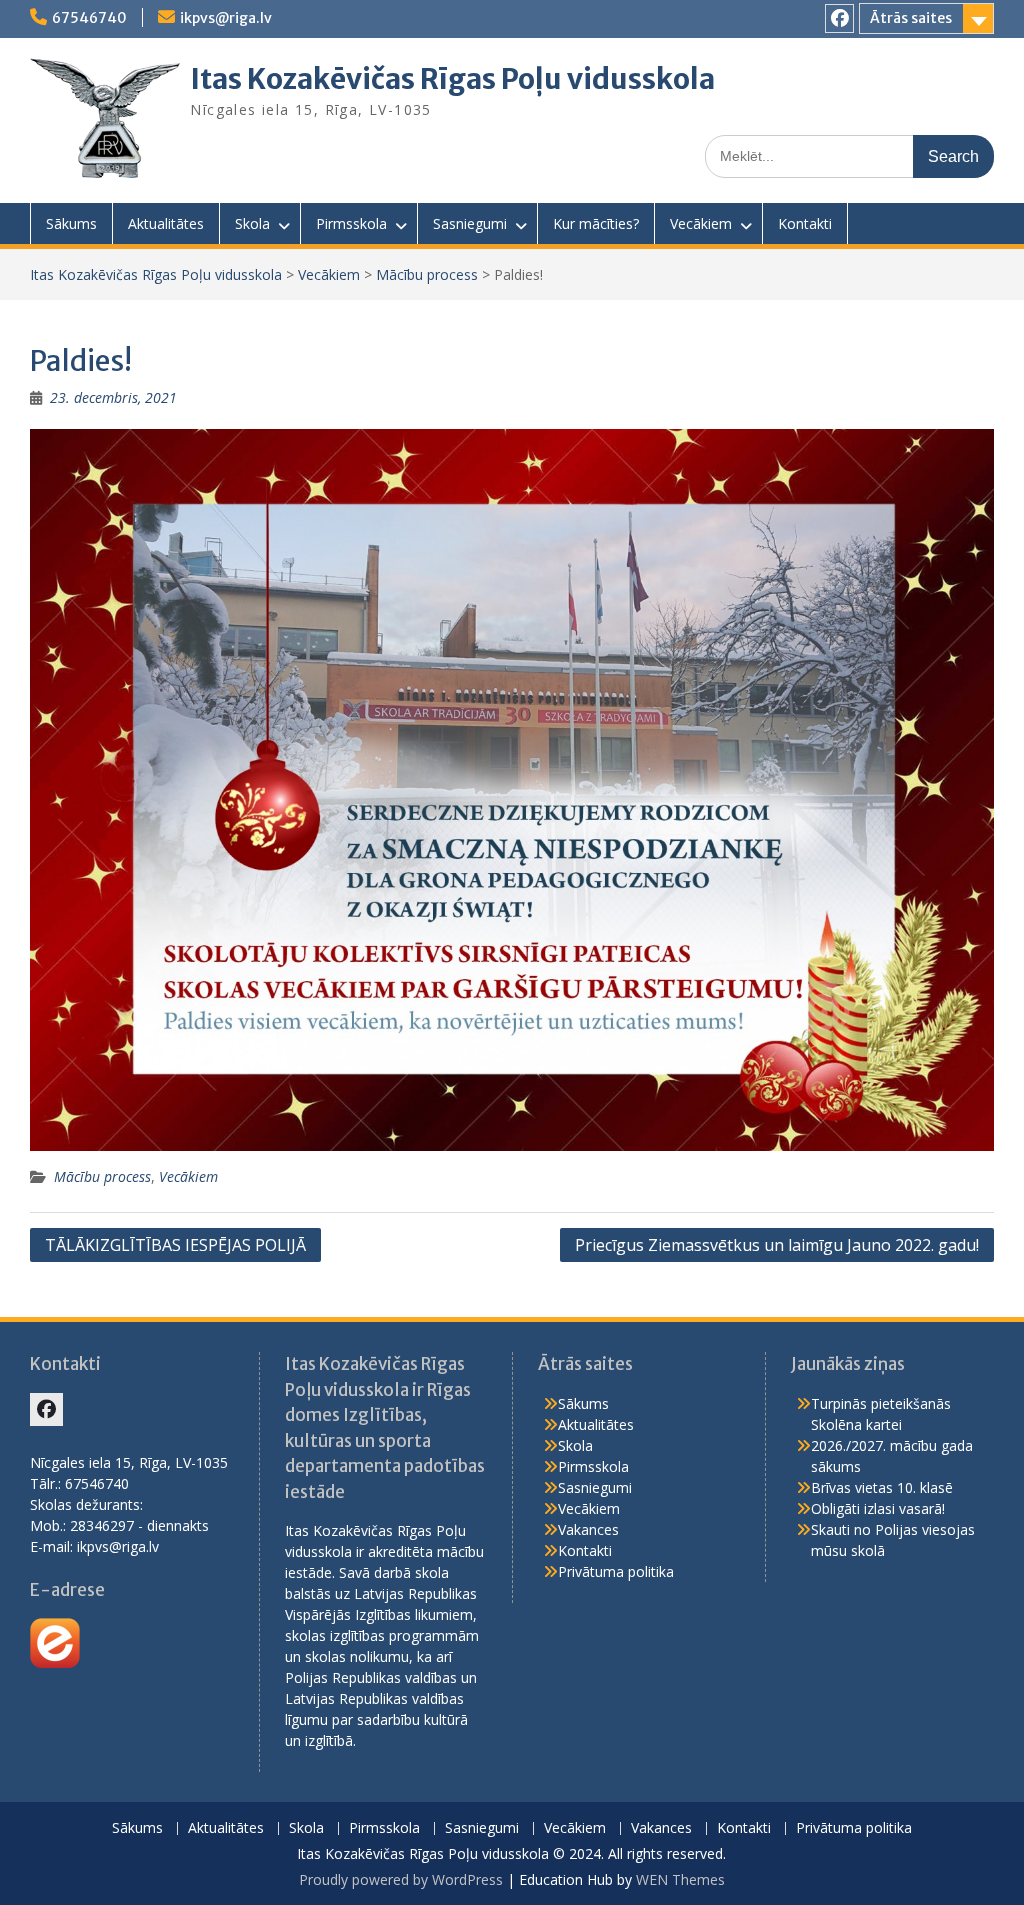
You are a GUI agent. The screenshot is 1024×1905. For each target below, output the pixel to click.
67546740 (89, 18)
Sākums (71, 223)
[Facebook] (839, 18)
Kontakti (805, 223)
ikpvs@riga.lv (226, 18)
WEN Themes (680, 1879)
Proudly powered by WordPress (401, 1879)
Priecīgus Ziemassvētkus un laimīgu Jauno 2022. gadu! (777, 1245)
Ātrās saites (911, 18)
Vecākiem (701, 223)
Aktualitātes (166, 223)
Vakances (588, 1529)
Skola (252, 223)
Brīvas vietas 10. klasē (882, 1487)
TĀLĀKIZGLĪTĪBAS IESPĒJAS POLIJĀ (175, 1245)
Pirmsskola (351, 223)
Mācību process (427, 274)
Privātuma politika (616, 1571)
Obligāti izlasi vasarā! (878, 1508)
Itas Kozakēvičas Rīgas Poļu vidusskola (452, 79)
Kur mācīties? (596, 223)
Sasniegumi (470, 223)
